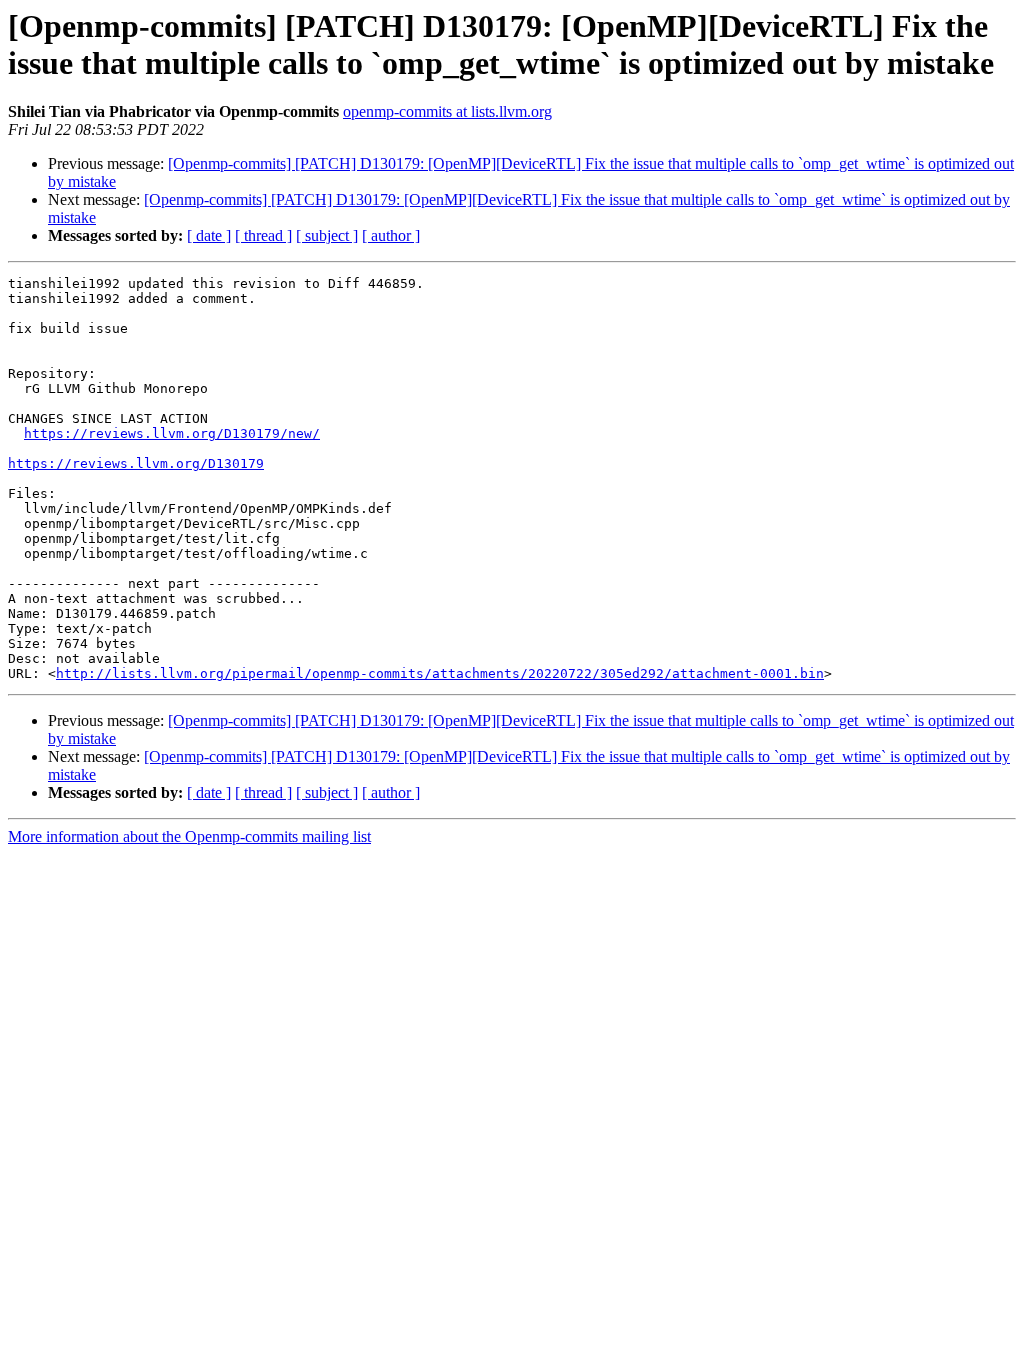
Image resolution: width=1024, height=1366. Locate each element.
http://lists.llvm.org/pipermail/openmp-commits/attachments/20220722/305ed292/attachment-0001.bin (440, 673)
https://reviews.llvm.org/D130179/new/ (172, 433)
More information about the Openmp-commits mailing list (189, 836)
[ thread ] (263, 235)
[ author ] (391, 235)
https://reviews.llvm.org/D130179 (136, 463)
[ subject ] (327, 235)
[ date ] (209, 235)
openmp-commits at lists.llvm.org (447, 111)
